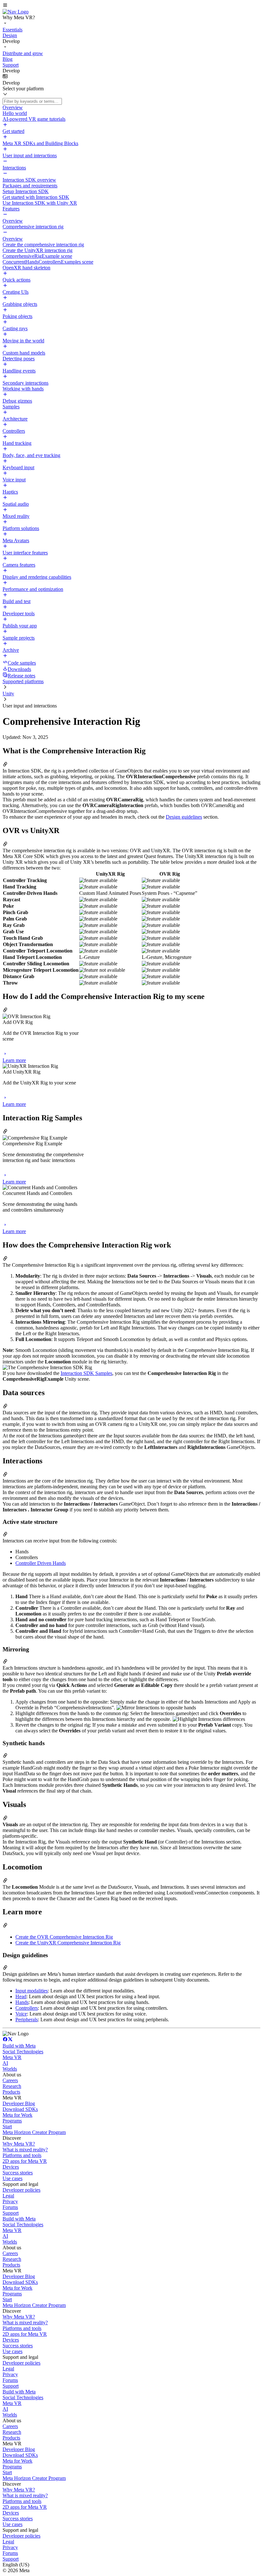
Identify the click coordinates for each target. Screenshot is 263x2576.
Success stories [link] (18, 2173)
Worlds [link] (10, 2069)
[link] (16, 12)
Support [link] (11, 2213)
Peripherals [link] (27, 2020)
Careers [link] (10, 2080)
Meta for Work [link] (17, 2115)
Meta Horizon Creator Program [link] (34, 2132)
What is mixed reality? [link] (25, 2150)
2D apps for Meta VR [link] (25, 2161)
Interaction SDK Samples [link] (86, 1373)
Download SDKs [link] (20, 2109)
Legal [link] (8, 2196)
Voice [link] (21, 2014)
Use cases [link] (13, 2178)
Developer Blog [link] (19, 2103)
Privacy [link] (10, 2201)
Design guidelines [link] (184, 817)
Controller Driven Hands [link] (41, 1563)
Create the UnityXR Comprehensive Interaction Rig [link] (68, 1943)
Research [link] (12, 2086)
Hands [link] (22, 2002)
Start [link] (7, 2126)
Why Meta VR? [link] (19, 2144)
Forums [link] (10, 2207)
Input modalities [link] (32, 1991)
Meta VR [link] (12, 2057)
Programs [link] (12, 2121)
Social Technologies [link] (23, 2052)
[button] (131, 6)
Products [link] (11, 2092)
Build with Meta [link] (19, 2046)
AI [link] (5, 2063)
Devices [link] (11, 2167)
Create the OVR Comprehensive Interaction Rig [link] (64, 1937)
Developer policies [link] (21, 2190)
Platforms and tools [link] (22, 2155)
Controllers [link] (27, 2008)
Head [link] (21, 1996)
